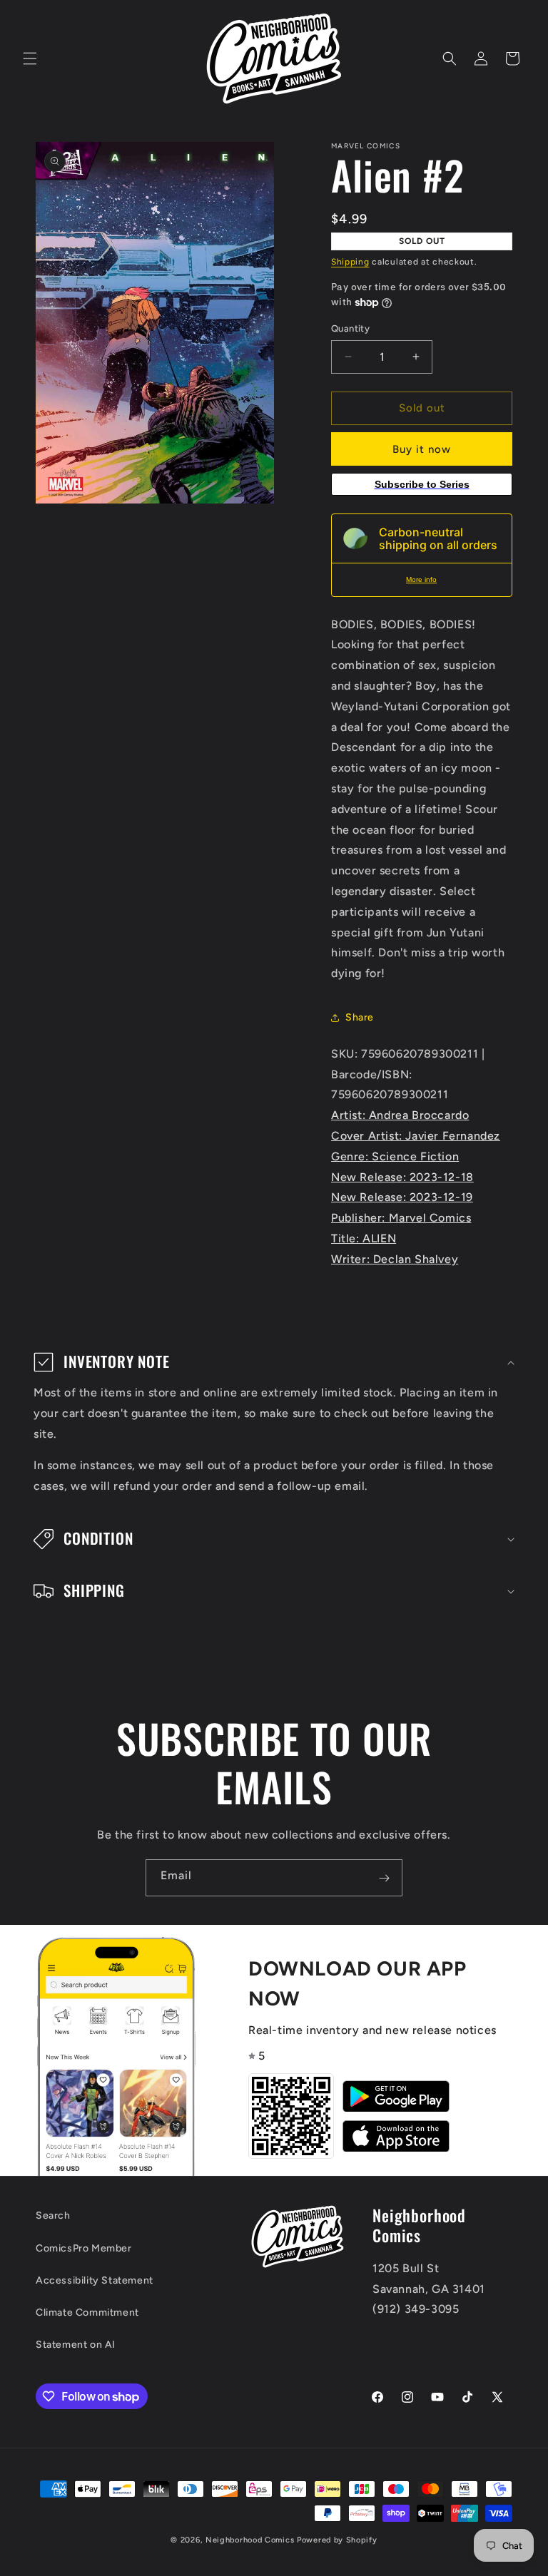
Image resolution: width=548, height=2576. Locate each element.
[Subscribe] (384, 1878)
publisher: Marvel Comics (401, 1218)
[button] (30, 58)
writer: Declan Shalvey (395, 1259)
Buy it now (422, 449)
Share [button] (360, 1017)
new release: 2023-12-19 (402, 1197)
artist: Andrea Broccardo (400, 1115)
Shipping (350, 262)
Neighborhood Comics (250, 2540)
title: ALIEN (364, 1238)
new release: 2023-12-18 (402, 1177)
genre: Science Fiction (395, 1156)
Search (53, 2215)
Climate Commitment (87, 2312)
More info (421, 579)
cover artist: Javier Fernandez (416, 1136)
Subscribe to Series (422, 484)
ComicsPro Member (84, 2248)
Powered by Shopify (337, 2540)
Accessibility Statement (95, 2280)
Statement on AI (76, 2345)
